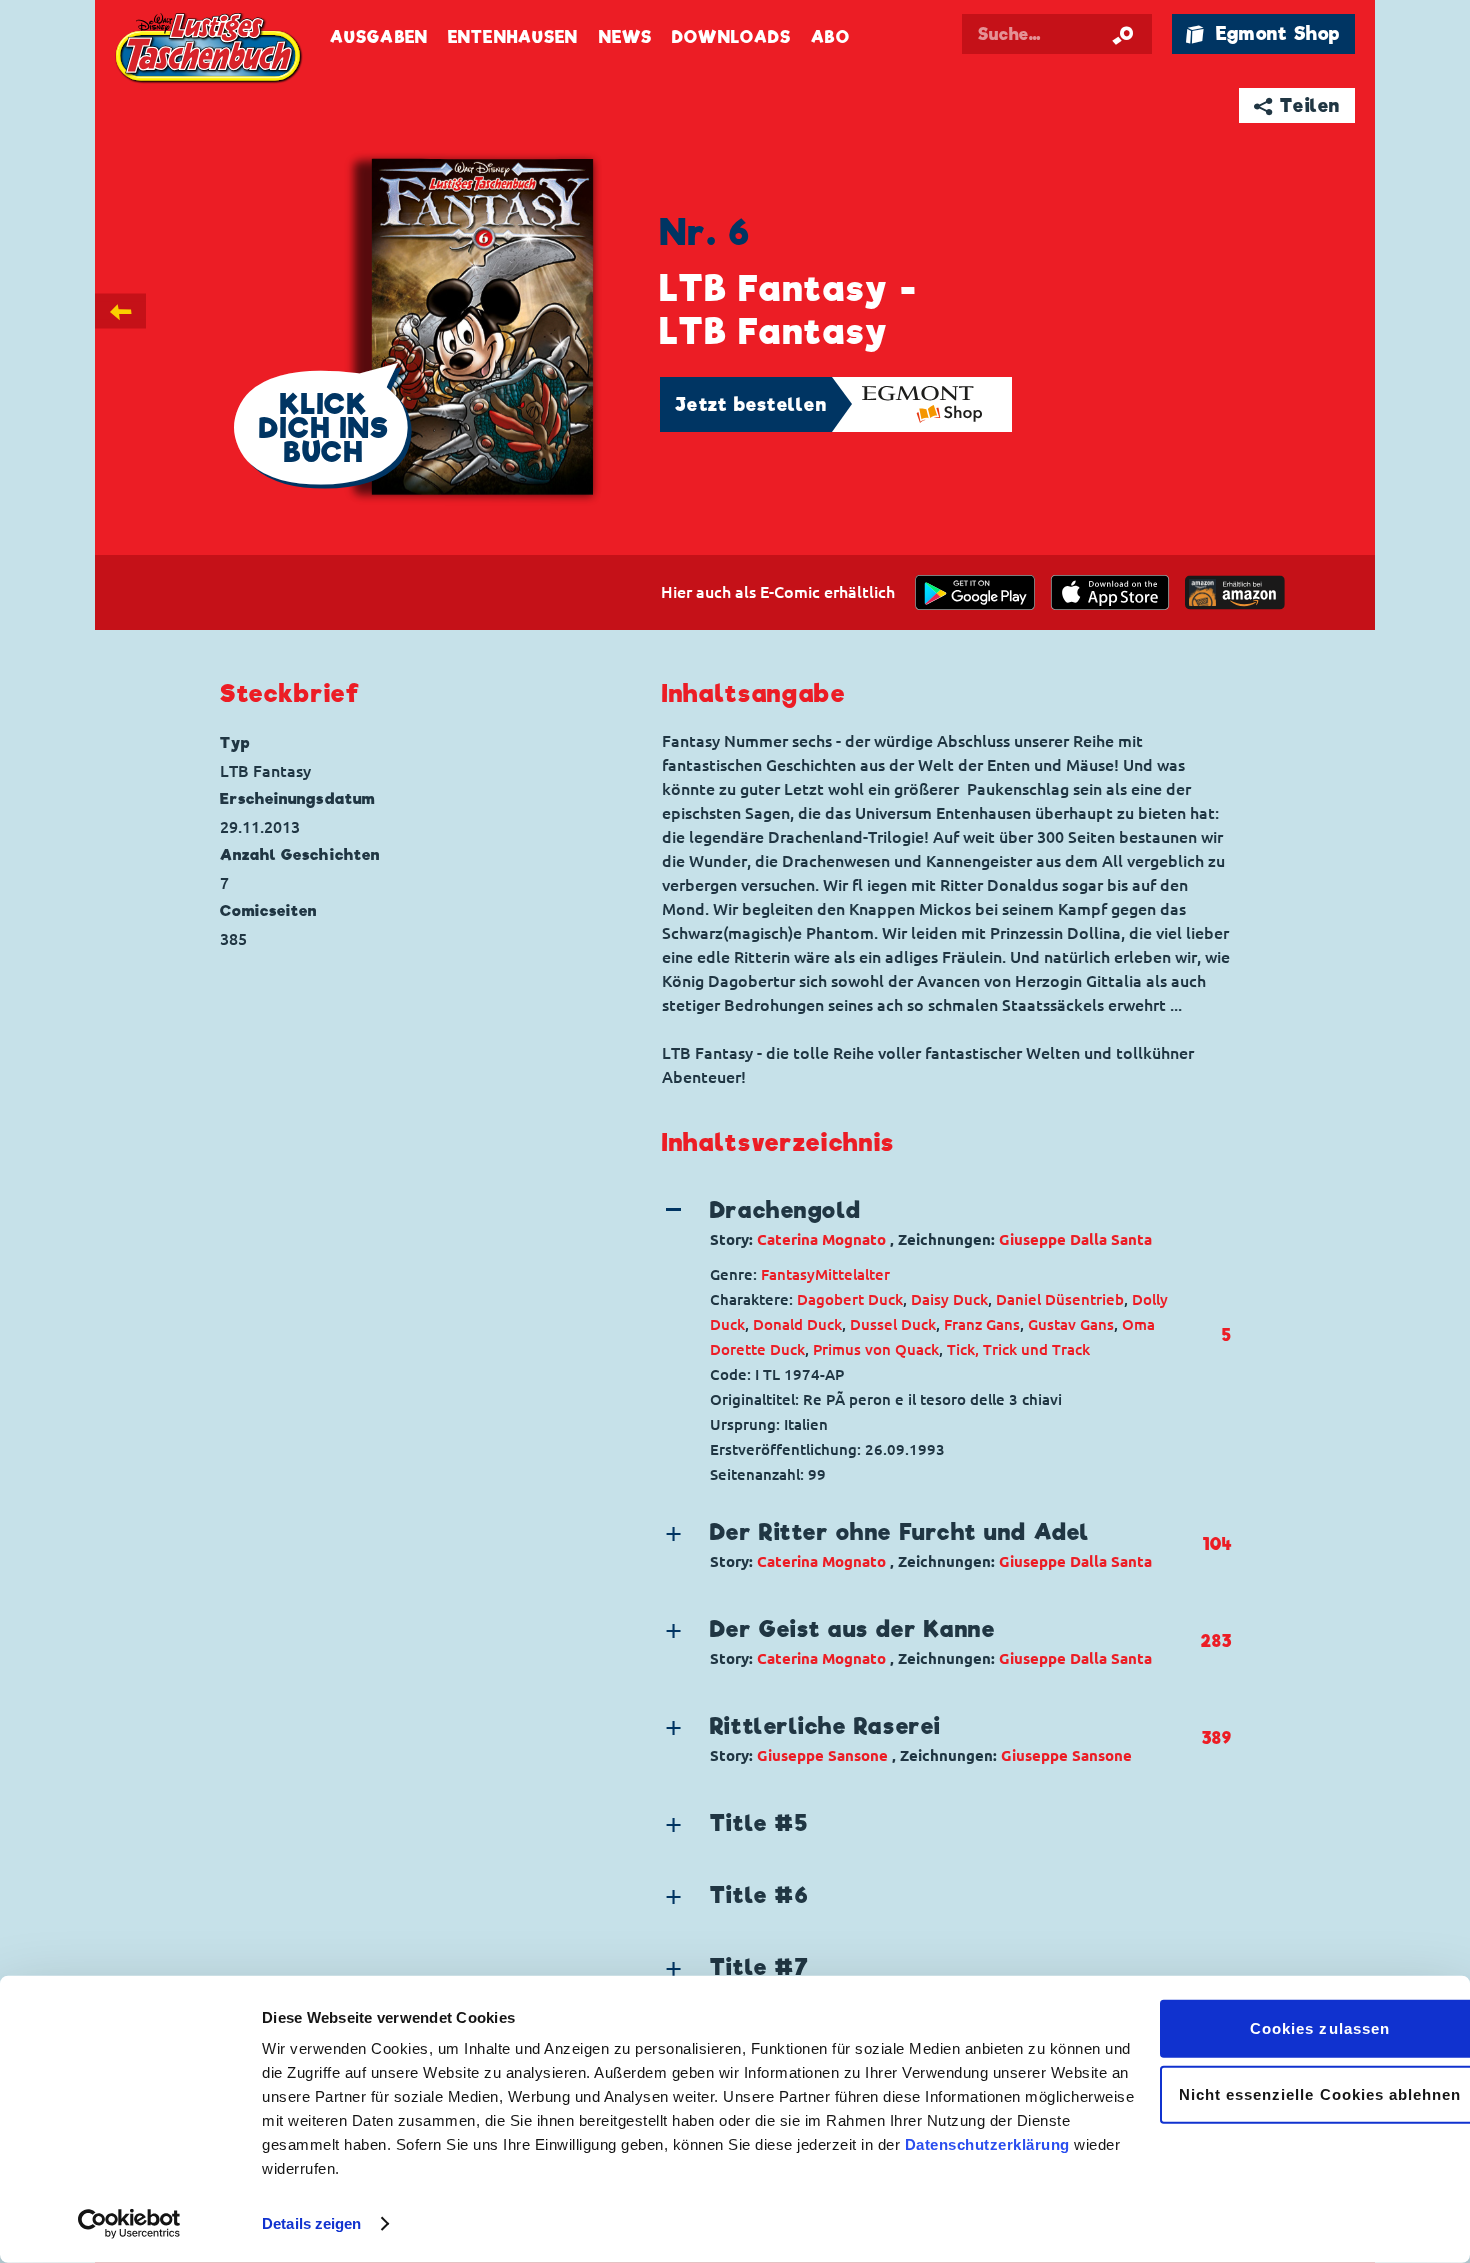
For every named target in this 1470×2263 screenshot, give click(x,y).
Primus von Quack (876, 1349)
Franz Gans (982, 1324)
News (625, 37)
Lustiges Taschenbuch (210, 50)
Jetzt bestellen (751, 404)
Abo (830, 37)
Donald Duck (797, 1324)
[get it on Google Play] (975, 592)
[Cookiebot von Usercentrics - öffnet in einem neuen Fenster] (129, 2224)
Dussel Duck (893, 1324)
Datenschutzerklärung (987, 2144)
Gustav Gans (1071, 1324)
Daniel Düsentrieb (1060, 1299)
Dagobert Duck (850, 1299)
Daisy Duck (949, 1299)
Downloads (731, 37)
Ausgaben (379, 37)
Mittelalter (852, 1274)
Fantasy (788, 1274)
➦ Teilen (1297, 105)
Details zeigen (311, 2223)
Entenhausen (513, 37)
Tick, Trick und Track (1018, 1349)
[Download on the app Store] (1110, 592)
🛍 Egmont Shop (1263, 33)
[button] (931, 1223)
